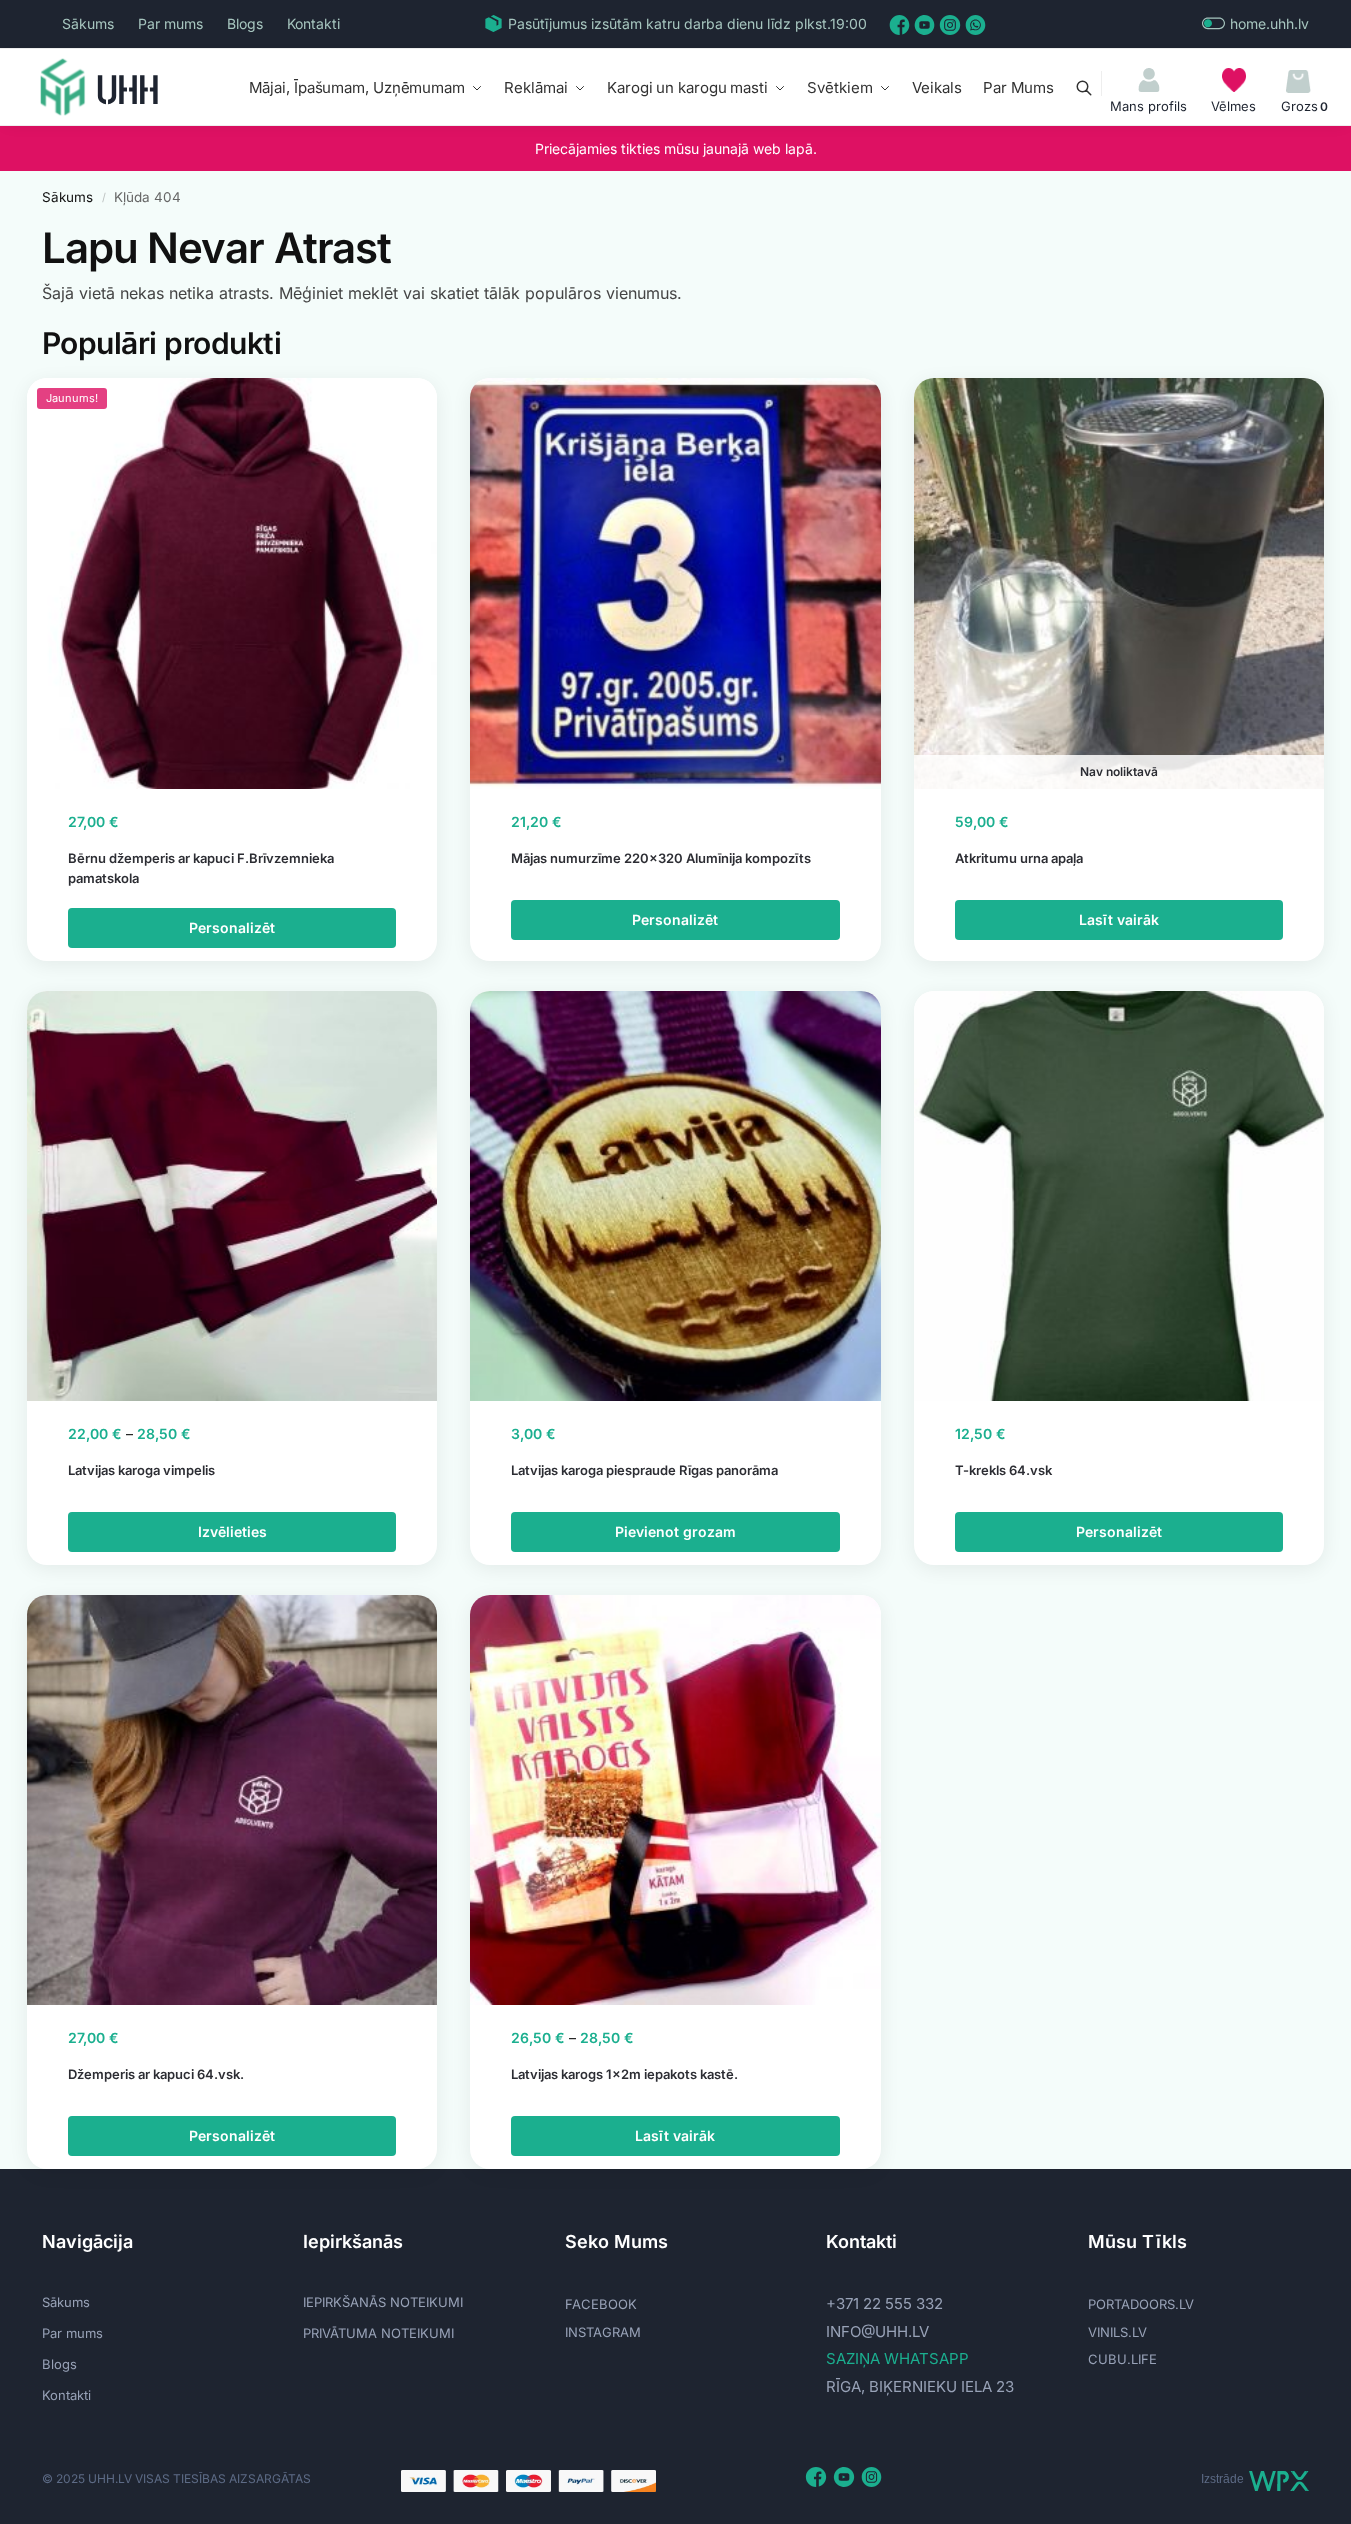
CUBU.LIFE (1122, 2359)
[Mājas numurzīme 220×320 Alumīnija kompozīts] (675, 583)
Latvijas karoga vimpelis (141, 1470)
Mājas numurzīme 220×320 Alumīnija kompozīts (661, 858)
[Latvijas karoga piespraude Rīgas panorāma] (675, 1196)
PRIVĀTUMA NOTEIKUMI (378, 2333)
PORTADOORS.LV (1141, 2304)
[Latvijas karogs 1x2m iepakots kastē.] (675, 1800)
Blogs (245, 23)
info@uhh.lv (877, 2331)
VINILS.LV (1117, 2332)
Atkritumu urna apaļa (1019, 858)
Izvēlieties (232, 1531)
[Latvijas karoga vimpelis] (232, 1196)
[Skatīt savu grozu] (1298, 82)
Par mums (170, 23)
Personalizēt (232, 927)
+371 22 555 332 (884, 2303)
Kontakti (313, 23)
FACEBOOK (601, 2304)
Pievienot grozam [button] (675, 1531)
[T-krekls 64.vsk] (1119, 1196)
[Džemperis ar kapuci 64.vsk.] (232, 1800)
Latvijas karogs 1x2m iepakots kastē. (624, 2074)
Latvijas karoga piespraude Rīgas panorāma (644, 1470)
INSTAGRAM (603, 2332)
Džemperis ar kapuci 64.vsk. (156, 2074)
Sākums (88, 23)
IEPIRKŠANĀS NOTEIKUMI (383, 2302)
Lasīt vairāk (1119, 919)
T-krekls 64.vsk (1003, 1470)
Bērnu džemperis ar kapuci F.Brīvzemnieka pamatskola (201, 868)
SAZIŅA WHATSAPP (897, 2358)
